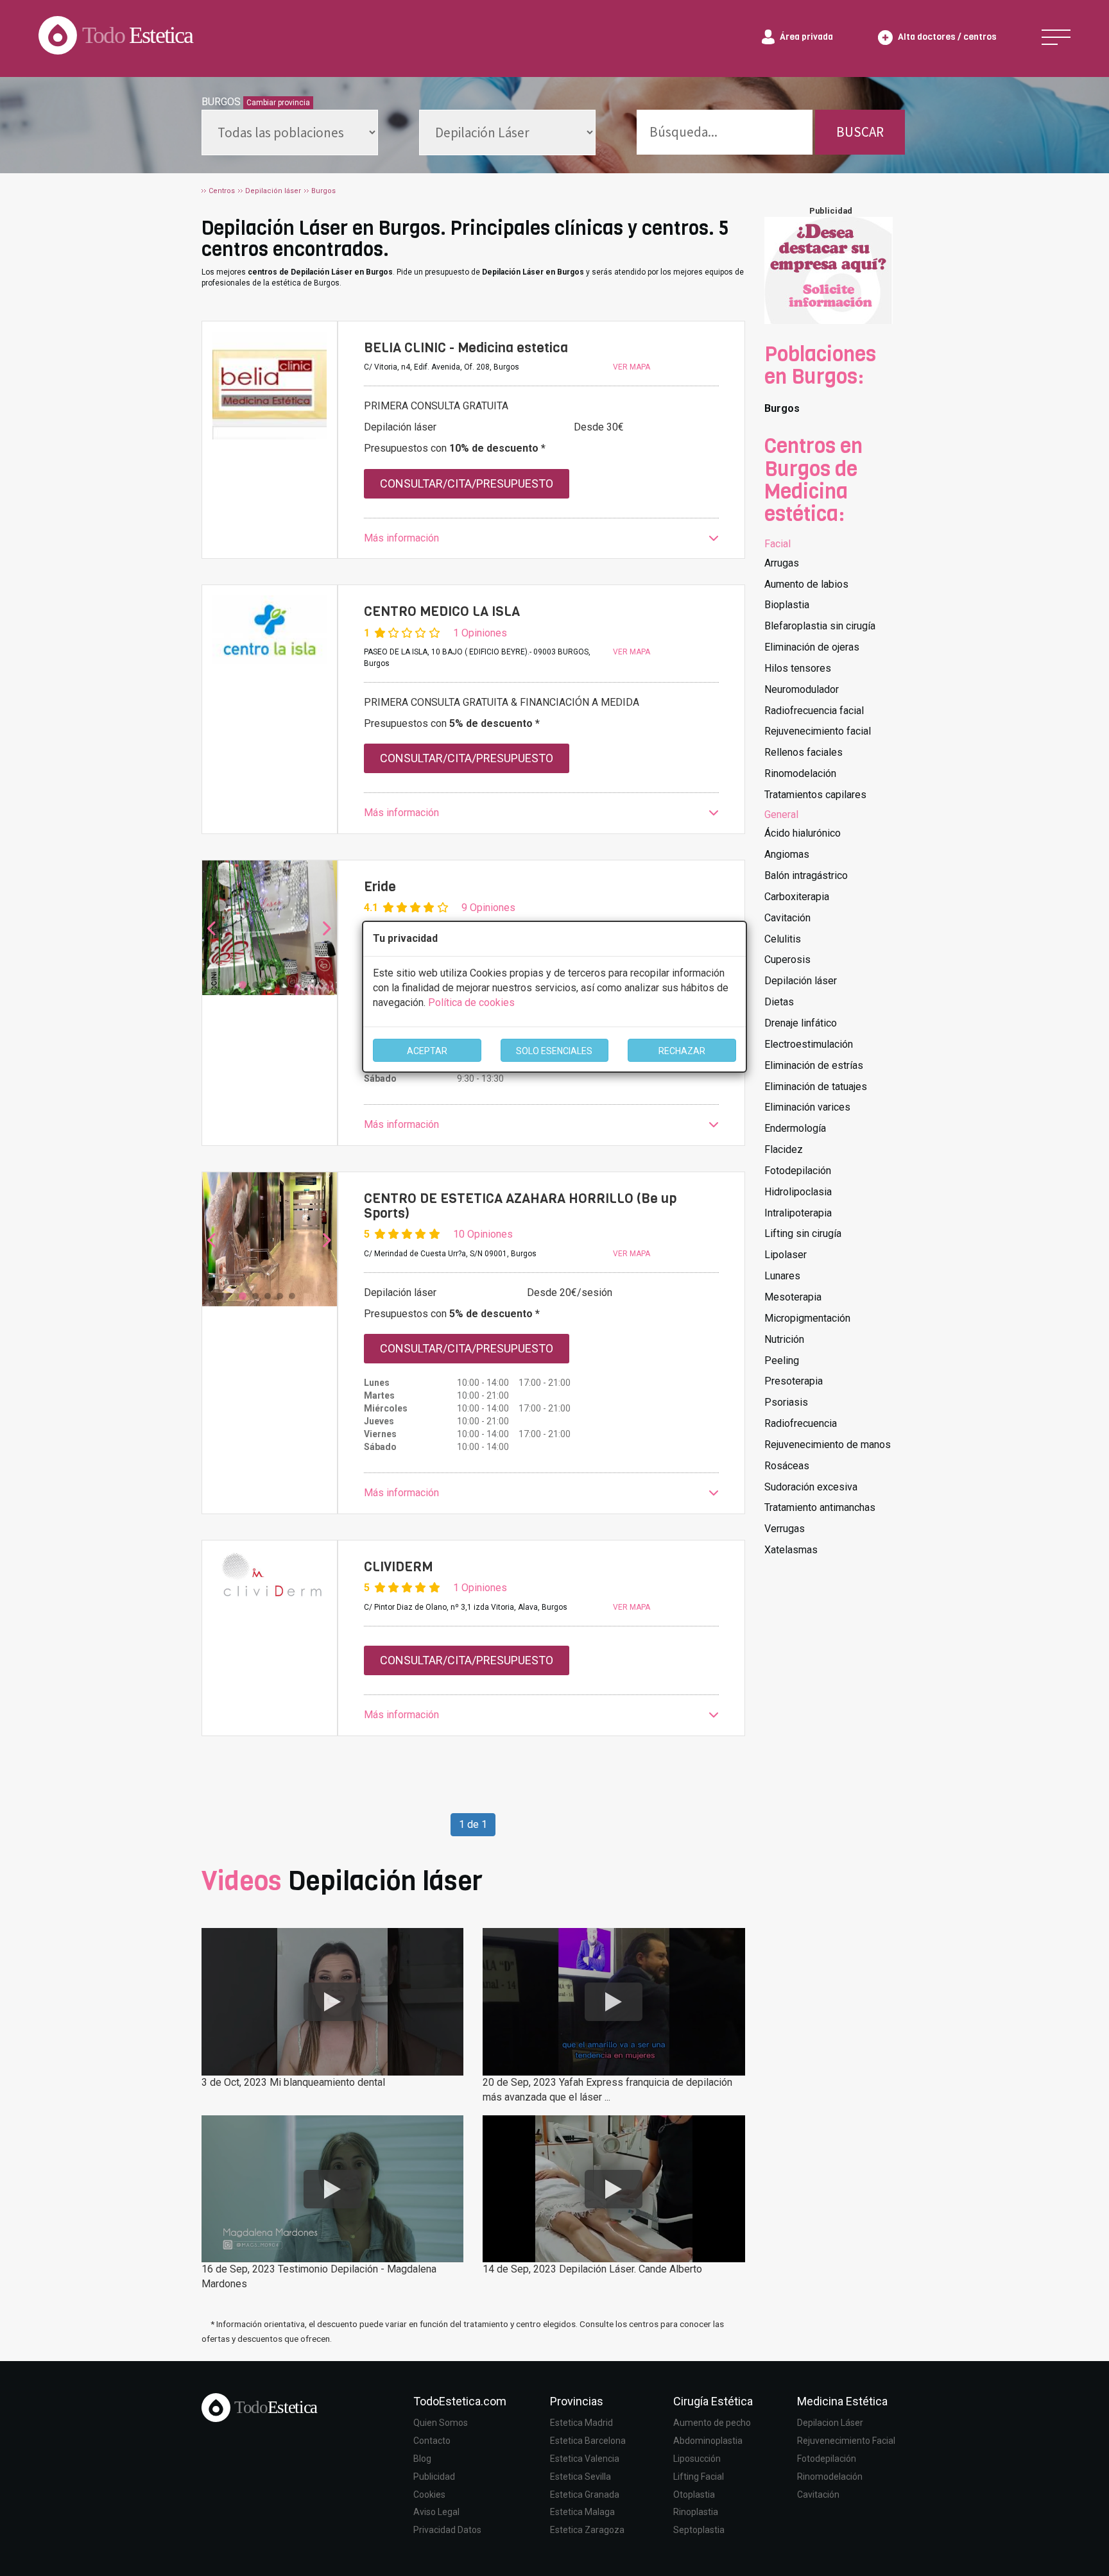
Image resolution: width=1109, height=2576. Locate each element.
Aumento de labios (806, 584)
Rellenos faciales (804, 752)
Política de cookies (471, 1002)
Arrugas (782, 563)
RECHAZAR (682, 1051)
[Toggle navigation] (1056, 37)
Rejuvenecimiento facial (818, 731)
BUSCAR (860, 132)
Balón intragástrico (806, 875)
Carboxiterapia (797, 897)
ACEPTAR (427, 1051)
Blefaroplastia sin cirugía (820, 626)
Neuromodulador (802, 689)
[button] (541, 539)
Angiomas (787, 854)
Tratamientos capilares (815, 795)
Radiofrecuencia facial (814, 711)
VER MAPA (632, 367)
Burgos (782, 408)
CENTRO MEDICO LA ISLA (442, 611)
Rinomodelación (800, 773)
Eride (380, 887)
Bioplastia (787, 605)
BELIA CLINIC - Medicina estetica (466, 348)
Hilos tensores (798, 668)
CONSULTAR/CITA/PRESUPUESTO (467, 483)
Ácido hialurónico (803, 833)
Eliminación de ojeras (812, 647)
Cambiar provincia (278, 103)
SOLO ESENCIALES (554, 1051)
